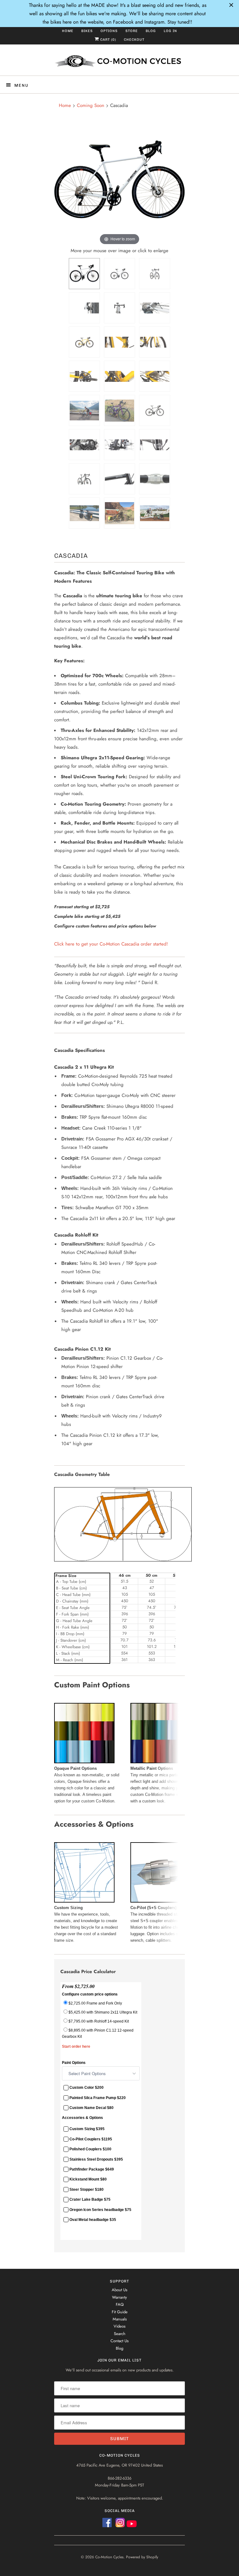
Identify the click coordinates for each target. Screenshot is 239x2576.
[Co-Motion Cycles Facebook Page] (107, 2525)
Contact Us (119, 2341)
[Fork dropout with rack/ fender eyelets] (155, 342)
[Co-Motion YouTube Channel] (132, 2525)
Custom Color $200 (87, 2088)
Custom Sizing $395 (87, 2129)
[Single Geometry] (123, 1560)
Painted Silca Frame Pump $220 (98, 2098)
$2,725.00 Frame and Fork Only (95, 2003)
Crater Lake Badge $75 (90, 2200)
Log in (170, 31)
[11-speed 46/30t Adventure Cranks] (84, 376)
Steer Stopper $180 (87, 2190)
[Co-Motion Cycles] (119, 62)
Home (68, 31)
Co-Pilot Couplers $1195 (91, 2139)
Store (132, 31)
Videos (119, 2326)
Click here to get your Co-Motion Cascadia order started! (111, 944)
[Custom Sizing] (84, 1901)
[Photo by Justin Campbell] (84, 513)
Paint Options (74, 2063)
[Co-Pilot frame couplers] (155, 479)
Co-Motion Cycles (109, 2557)
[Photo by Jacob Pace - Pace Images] (84, 410)
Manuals (120, 2319)
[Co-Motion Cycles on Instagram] (121, 2525)
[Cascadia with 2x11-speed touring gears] (84, 342)
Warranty (119, 2297)
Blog (151, 31)
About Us (119, 2290)
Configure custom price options (90, 1994)
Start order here (76, 2046)
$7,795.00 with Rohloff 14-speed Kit (99, 2021)
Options (109, 31)
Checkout (134, 40)
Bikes (87, 31)
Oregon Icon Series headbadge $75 (100, 2210)
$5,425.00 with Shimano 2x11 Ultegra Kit (103, 2012)
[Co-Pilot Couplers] (161, 1901)
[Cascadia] (84, 274)
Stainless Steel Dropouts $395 (96, 2159)
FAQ (120, 2304)
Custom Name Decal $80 (91, 2108)
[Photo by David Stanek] (155, 513)
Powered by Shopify (142, 2557)
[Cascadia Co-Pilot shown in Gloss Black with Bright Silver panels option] (155, 410)
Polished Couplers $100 (90, 2149)
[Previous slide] (60, 183)
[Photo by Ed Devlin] (119, 513)
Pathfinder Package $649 (92, 2169)
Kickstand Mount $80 (88, 2180)
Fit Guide (120, 2312)
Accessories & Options (82, 2118)
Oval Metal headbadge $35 (93, 2220)
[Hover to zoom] (119, 181)
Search (120, 2334)
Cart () (108, 40)
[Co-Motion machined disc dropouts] (84, 445)
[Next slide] (179, 183)
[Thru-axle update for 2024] (119, 274)
